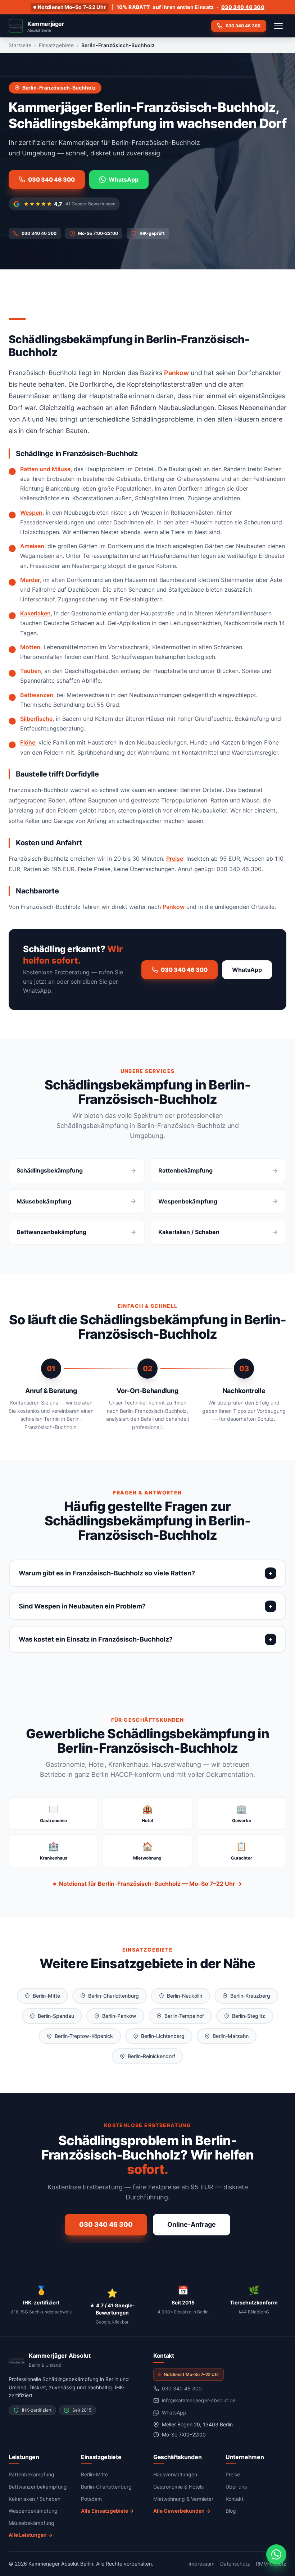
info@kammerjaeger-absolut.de (199, 2400)
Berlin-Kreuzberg (250, 1996)
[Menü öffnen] (278, 26)
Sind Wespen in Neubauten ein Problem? (82, 1606)
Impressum (201, 2564)
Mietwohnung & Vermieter (183, 2499)
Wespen (31, 513)
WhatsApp (124, 179)
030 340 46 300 (243, 7)
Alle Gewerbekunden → (182, 2511)
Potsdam (91, 2499)
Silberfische (36, 719)
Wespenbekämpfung (33, 2511)
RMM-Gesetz (271, 2564)
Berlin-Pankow (119, 2016)
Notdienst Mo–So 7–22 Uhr (72, 7)
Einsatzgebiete (56, 45)
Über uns (236, 2487)
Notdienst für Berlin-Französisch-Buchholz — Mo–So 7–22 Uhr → (151, 1884)
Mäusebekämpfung (31, 2523)
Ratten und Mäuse (45, 469)
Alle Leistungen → (31, 2535)
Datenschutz (235, 2564)
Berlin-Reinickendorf (151, 2056)
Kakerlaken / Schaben (35, 2499)
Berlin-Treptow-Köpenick (84, 2036)
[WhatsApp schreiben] (276, 2554)
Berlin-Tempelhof (184, 2016)
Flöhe (28, 742)
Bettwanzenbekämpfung (38, 2487)
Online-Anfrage (192, 2224)
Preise (175, 859)
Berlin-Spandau (56, 2016)
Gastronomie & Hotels (178, 2487)
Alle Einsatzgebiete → (107, 2511)
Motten (30, 647)
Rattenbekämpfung (31, 2474)
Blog (231, 2511)
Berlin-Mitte (46, 1996)
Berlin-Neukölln (185, 1996)
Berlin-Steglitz (249, 2016)
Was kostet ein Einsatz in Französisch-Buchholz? (96, 1639)
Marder (30, 580)
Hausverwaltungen (175, 2474)
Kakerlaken (35, 613)
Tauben (31, 671)
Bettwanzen (37, 695)
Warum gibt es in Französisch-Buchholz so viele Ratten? (107, 1573)
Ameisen (32, 546)
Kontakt (235, 2499)
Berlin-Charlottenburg (114, 1996)
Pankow (176, 373)
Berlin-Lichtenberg (163, 2036)
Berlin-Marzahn (231, 2036)
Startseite (20, 45)
